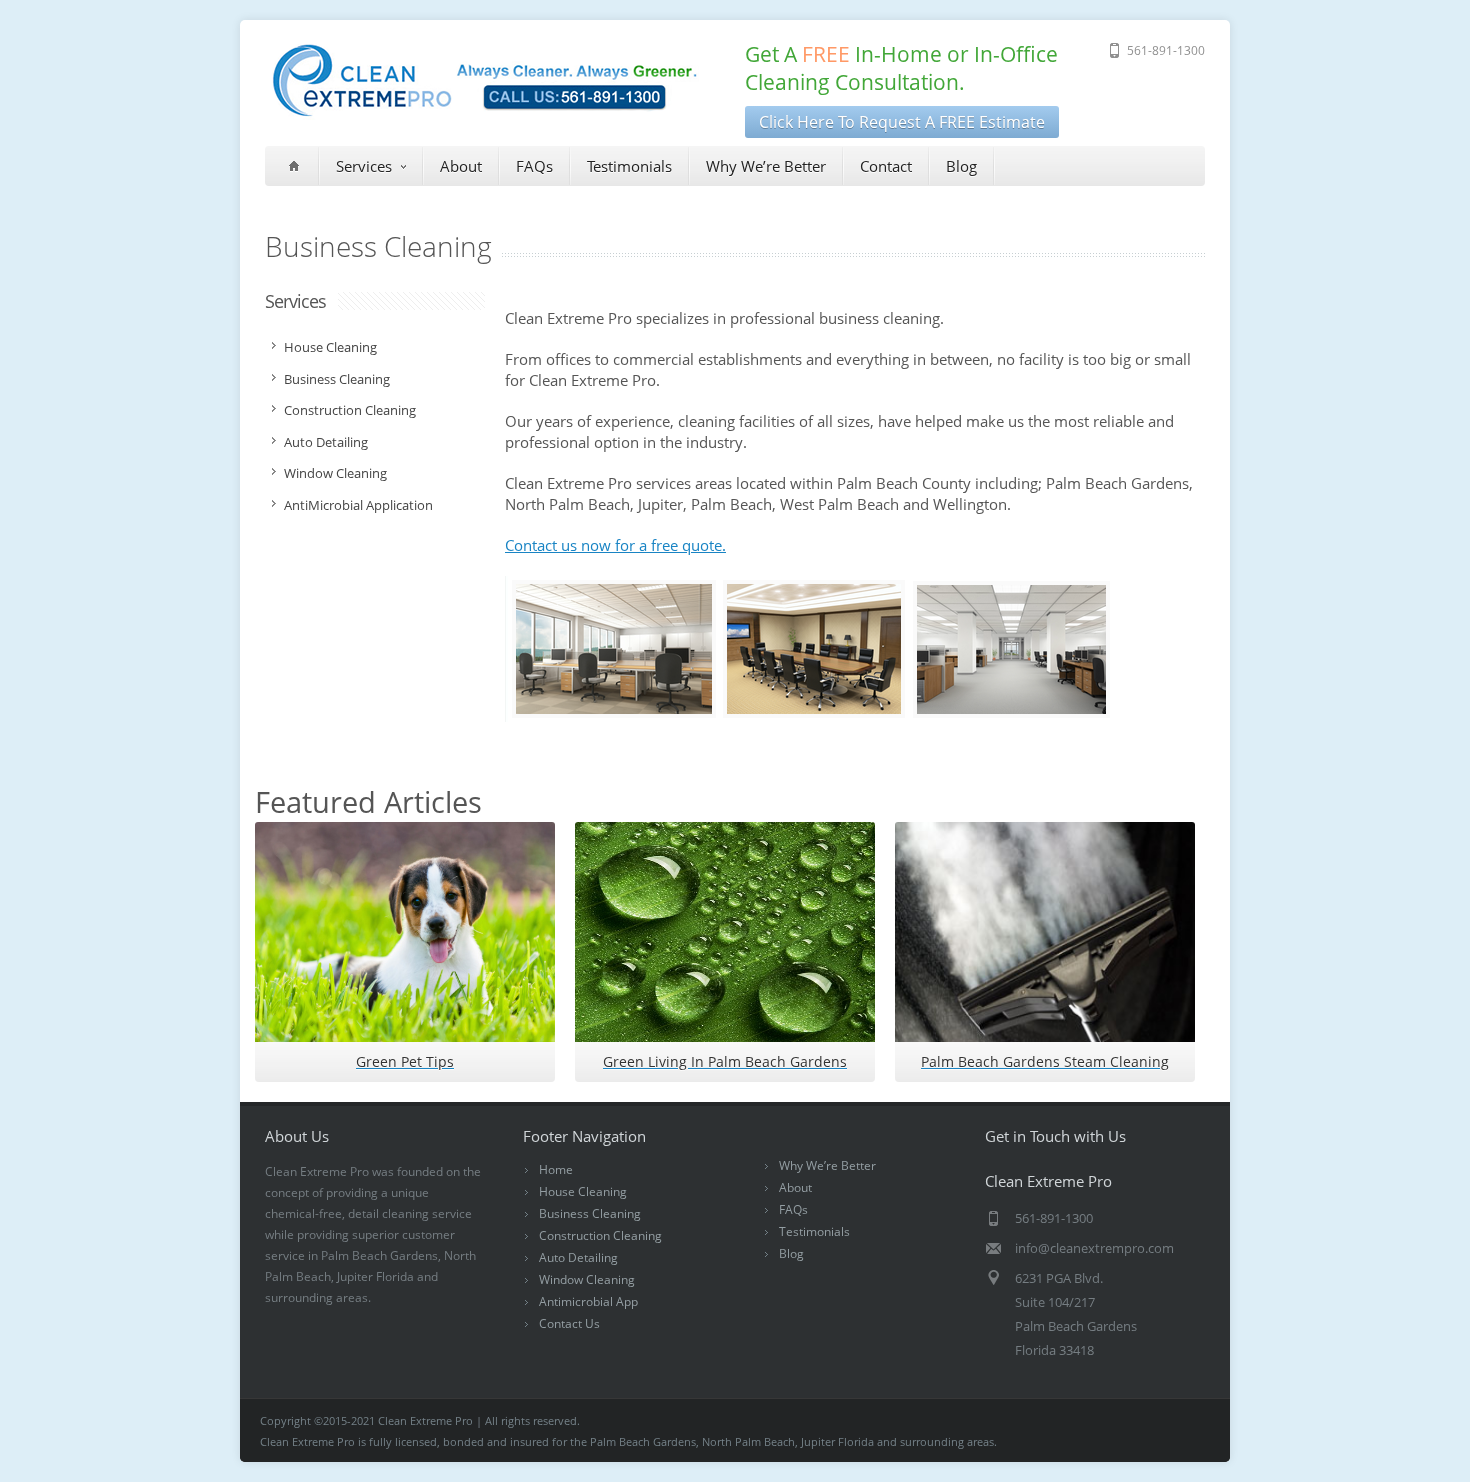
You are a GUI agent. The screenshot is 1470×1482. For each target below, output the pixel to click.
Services (364, 166)
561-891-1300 (1166, 50)
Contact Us (569, 1323)
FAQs (534, 166)
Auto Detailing (578, 1257)
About (461, 166)
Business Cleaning (590, 1213)
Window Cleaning (587, 1279)
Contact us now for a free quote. (615, 545)
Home (556, 1169)
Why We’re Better (766, 166)
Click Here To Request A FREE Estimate (902, 122)
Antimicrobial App (588, 1301)
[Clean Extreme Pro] (484, 115)
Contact (886, 166)
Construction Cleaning (600, 1235)
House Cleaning (583, 1191)
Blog (961, 166)
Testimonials (629, 166)
